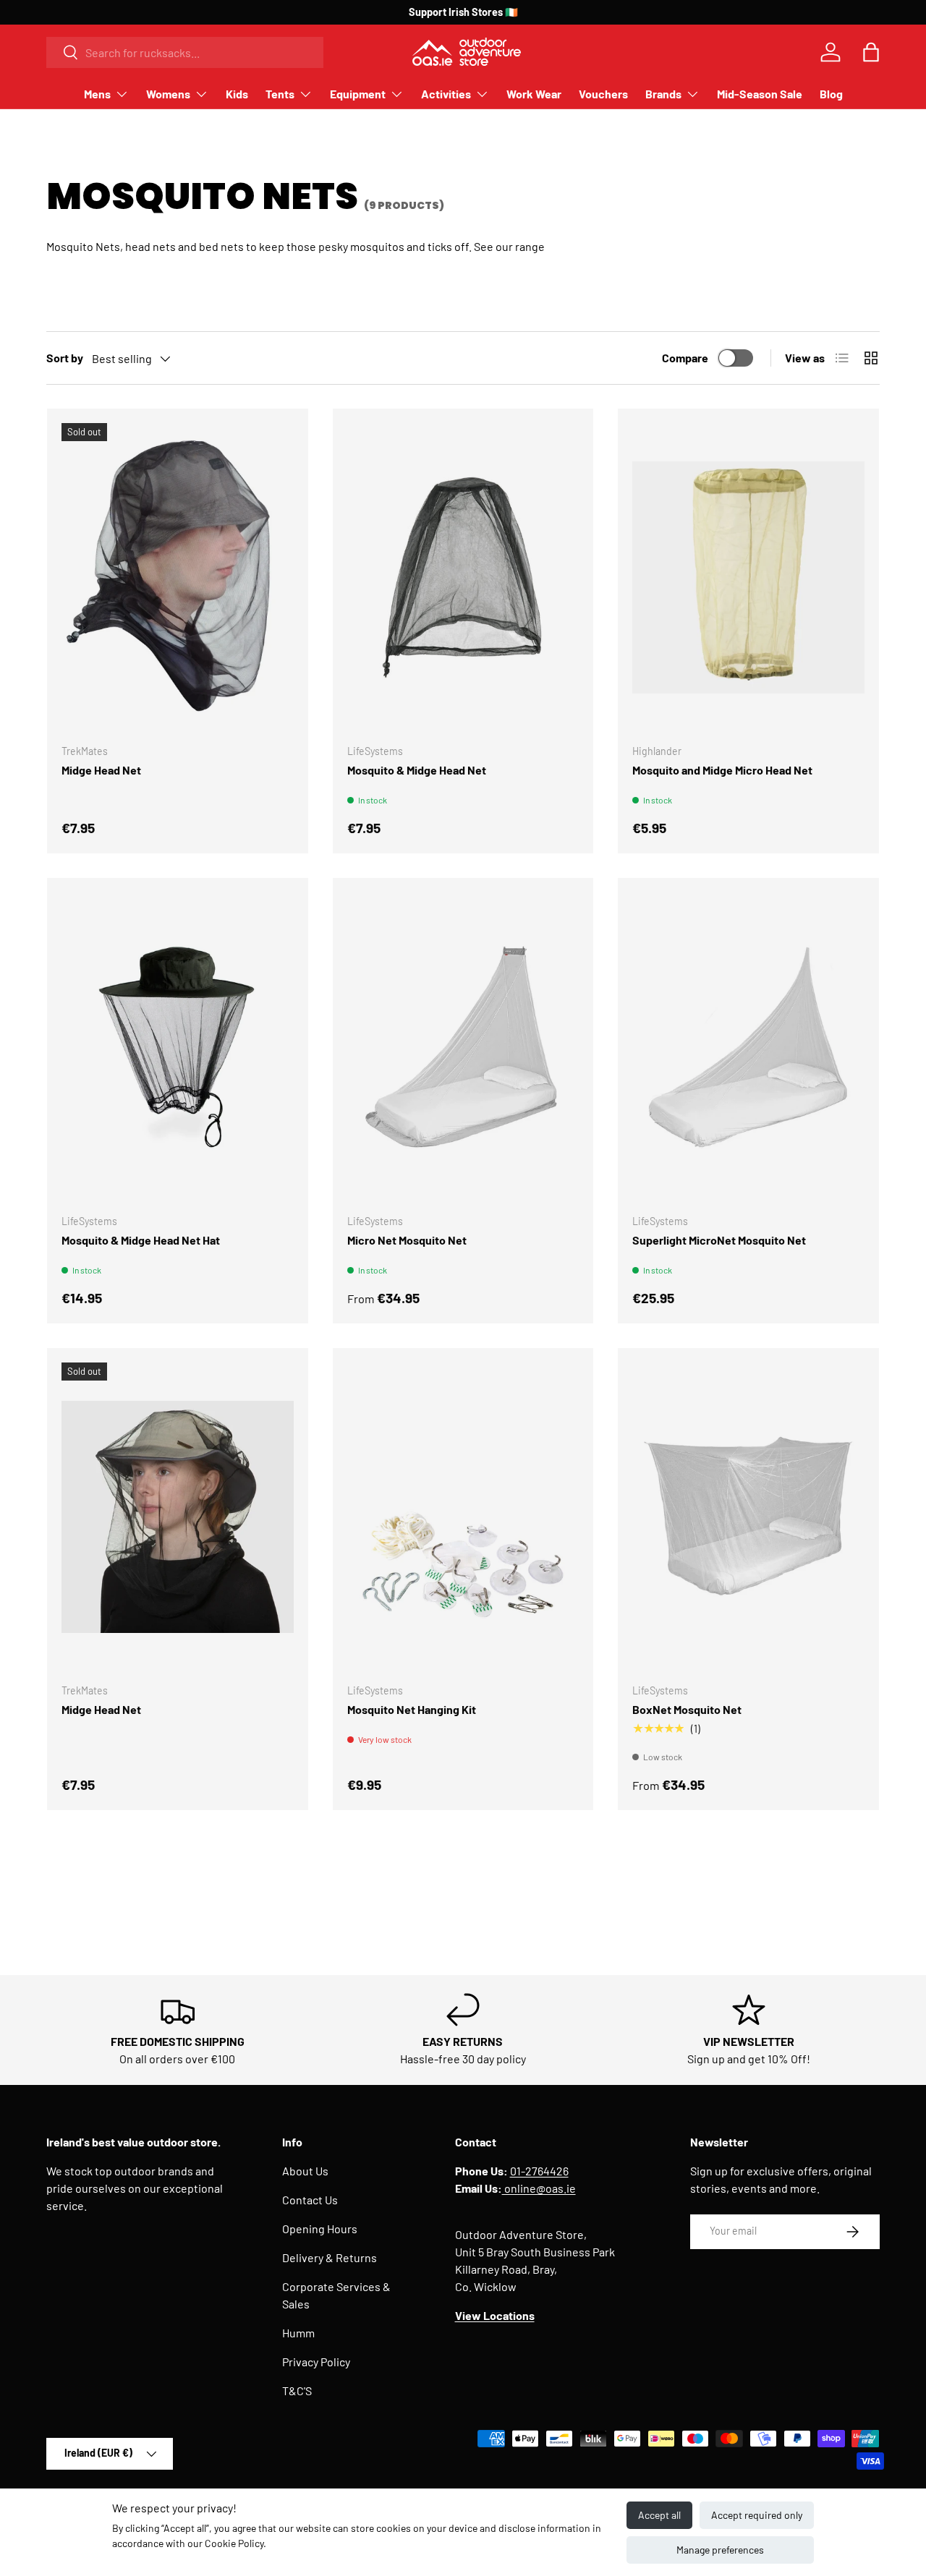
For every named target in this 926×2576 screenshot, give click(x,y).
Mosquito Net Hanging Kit (412, 1709)
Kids (237, 94)
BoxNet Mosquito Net (687, 1709)
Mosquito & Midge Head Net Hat (141, 1240)
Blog (831, 94)
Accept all (659, 2515)
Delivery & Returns (330, 2257)
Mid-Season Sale (760, 94)
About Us (305, 2171)
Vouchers (603, 94)
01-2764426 (539, 2171)
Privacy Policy (316, 2362)
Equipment (358, 94)
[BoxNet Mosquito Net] (748, 1517)
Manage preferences (720, 2550)
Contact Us (310, 2200)
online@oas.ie (539, 2188)
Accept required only (757, 2515)
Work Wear (534, 94)
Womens (168, 94)
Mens (97, 94)
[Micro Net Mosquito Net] (463, 1047)
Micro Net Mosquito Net (407, 1240)
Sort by (65, 358)
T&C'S (297, 2391)
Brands (663, 94)
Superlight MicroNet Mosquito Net (719, 1240)
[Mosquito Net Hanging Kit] (463, 1517)
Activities (446, 94)
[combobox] (185, 52)
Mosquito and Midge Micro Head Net (722, 770)
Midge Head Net (101, 770)
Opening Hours (320, 2229)
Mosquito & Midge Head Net (417, 770)
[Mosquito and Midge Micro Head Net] (748, 578)
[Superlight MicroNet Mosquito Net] (748, 1047)
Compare (685, 358)
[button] (871, 52)
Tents (280, 94)
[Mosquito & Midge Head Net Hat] (178, 1047)
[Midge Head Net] (178, 578)
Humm (298, 2333)
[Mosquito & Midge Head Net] (463, 578)
